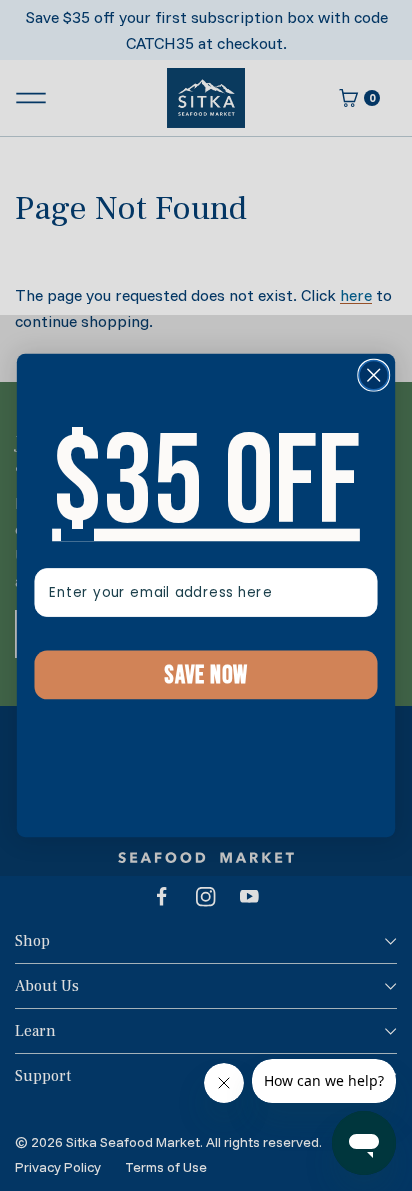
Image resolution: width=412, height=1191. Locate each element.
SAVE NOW (206, 674)
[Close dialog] (373, 374)
